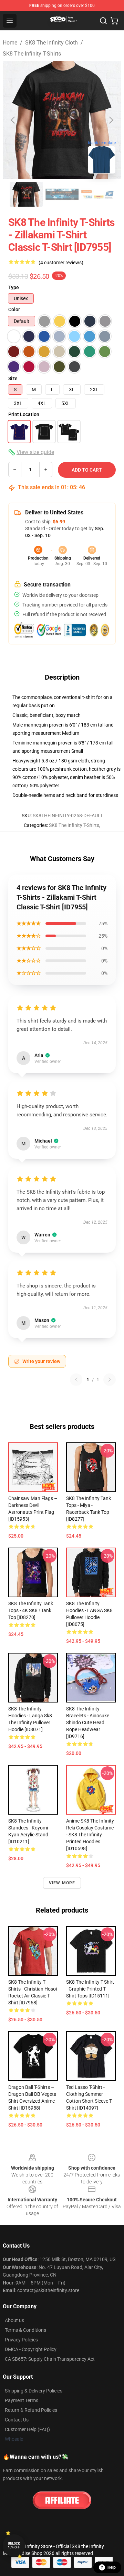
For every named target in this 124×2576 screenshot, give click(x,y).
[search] (103, 21)
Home (10, 43)
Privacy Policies (21, 2340)
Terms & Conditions (25, 2330)
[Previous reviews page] (76, 1380)
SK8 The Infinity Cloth (51, 43)
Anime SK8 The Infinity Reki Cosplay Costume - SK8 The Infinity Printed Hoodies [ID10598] (90, 1835)
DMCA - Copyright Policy (31, 2349)
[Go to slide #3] (98, 194)
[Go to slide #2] (62, 194)
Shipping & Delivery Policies (34, 2391)
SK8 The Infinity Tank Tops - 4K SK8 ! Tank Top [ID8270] (31, 1610)
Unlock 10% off (14, 2545)
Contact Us (17, 2420)
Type (14, 287)
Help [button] (112, 2567)
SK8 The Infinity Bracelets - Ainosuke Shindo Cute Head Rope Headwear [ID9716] (88, 1723)
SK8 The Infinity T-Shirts (32, 54)
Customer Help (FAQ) (27, 2429)
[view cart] (114, 21)
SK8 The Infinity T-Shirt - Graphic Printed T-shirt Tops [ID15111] (90, 1989)
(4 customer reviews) (61, 263)
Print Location (24, 414)
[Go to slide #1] (26, 194)
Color (14, 309)
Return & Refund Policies (31, 2410)
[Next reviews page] (110, 1380)
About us (14, 2320)
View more (62, 1883)
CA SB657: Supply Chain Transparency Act (50, 2359)
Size (13, 378)
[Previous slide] (13, 120)
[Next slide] (111, 120)
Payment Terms (22, 2400)
